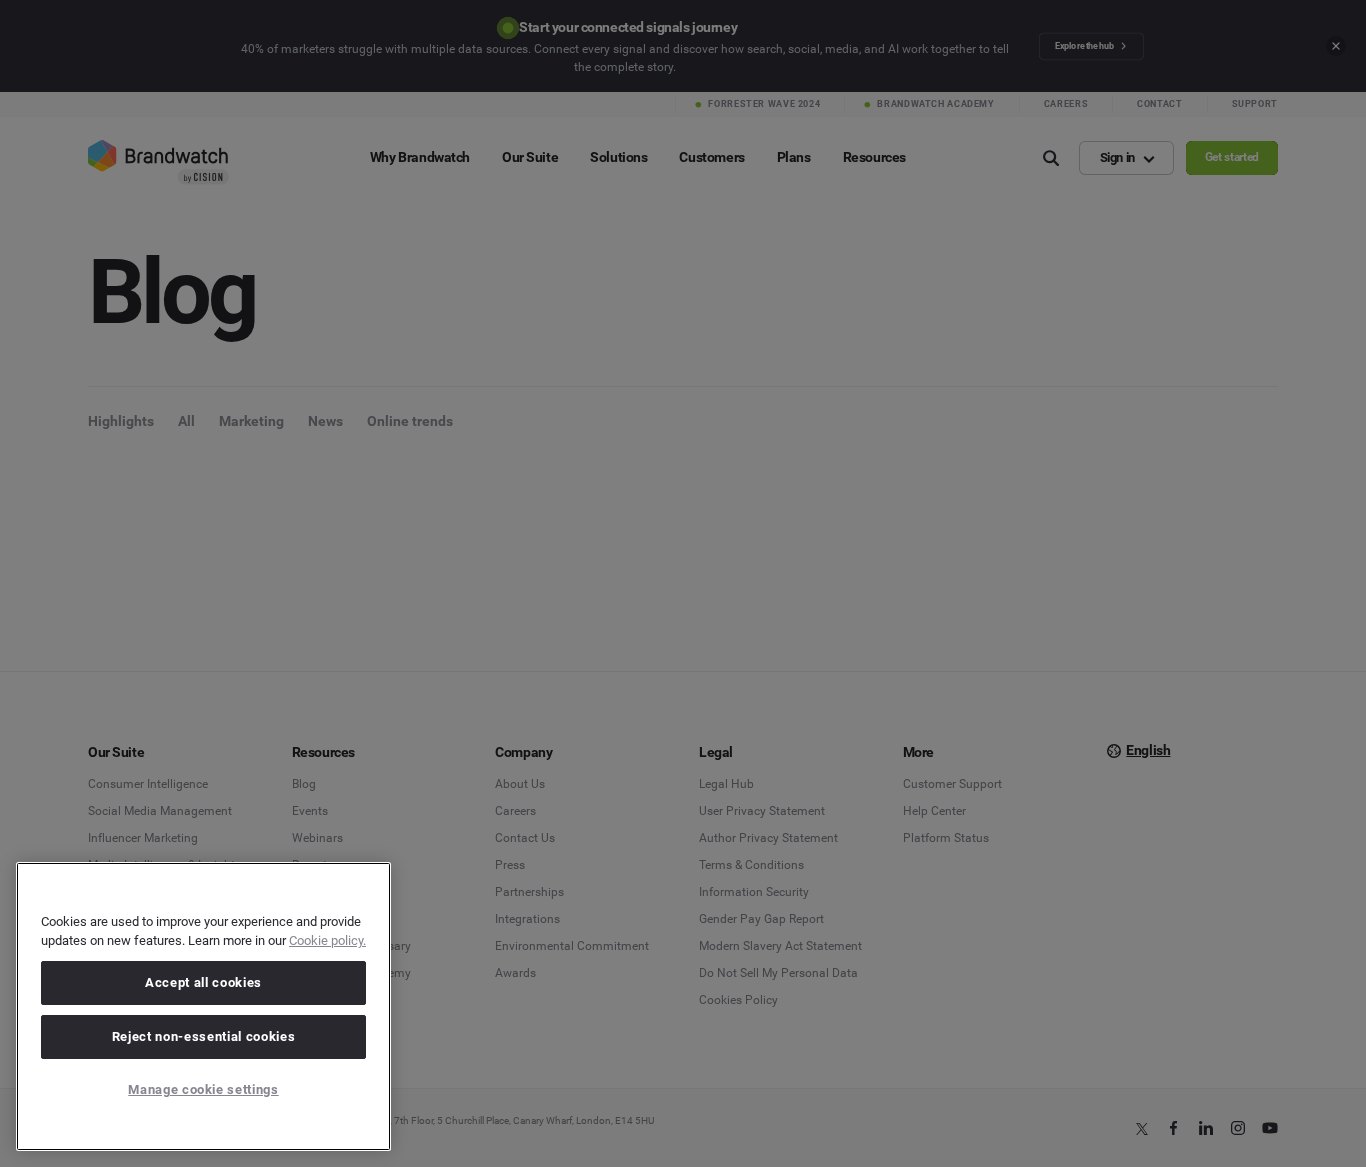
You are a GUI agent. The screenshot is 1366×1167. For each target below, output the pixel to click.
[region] (203, 1006)
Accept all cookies (203, 982)
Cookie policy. (327, 940)
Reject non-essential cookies (203, 1036)
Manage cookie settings (203, 1089)
